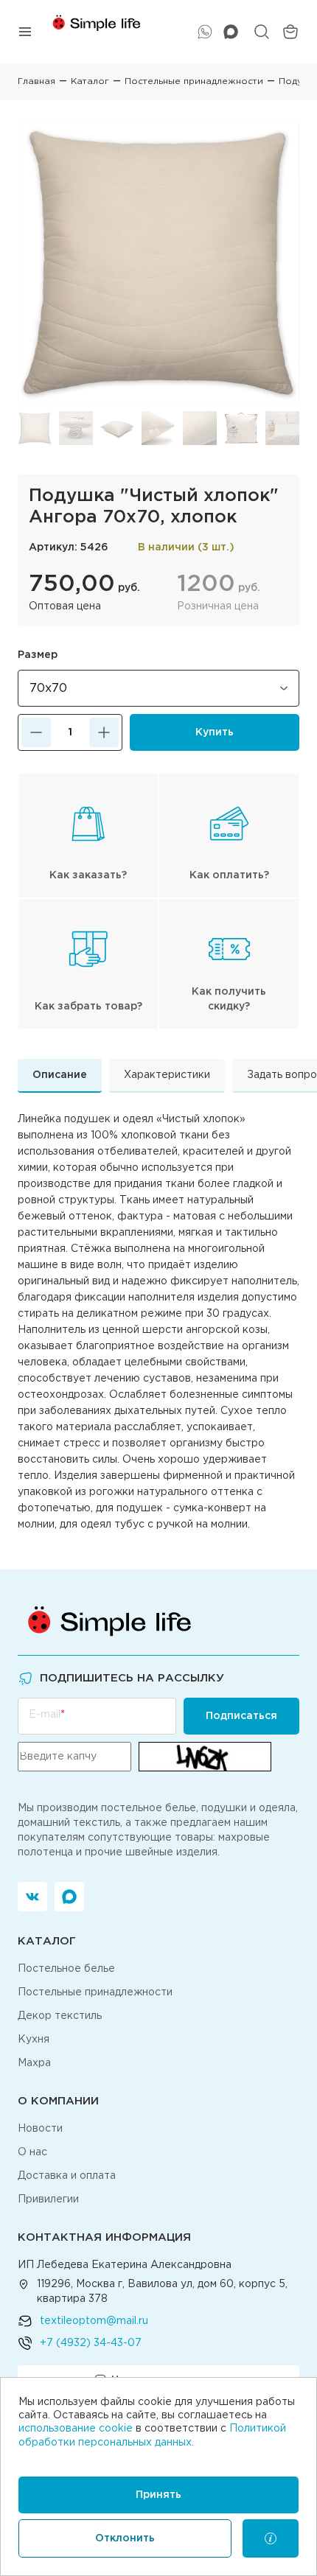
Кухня (34, 2040)
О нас (32, 2152)
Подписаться (241, 1716)
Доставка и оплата (67, 2176)
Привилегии (48, 2199)
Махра (34, 2063)
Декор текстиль (60, 2016)
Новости (40, 2129)
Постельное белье (66, 1969)
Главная (36, 81)
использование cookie (76, 2429)
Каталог (90, 81)
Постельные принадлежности (194, 81)
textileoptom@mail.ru (94, 2321)
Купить (215, 732)
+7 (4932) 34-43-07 (91, 2343)
